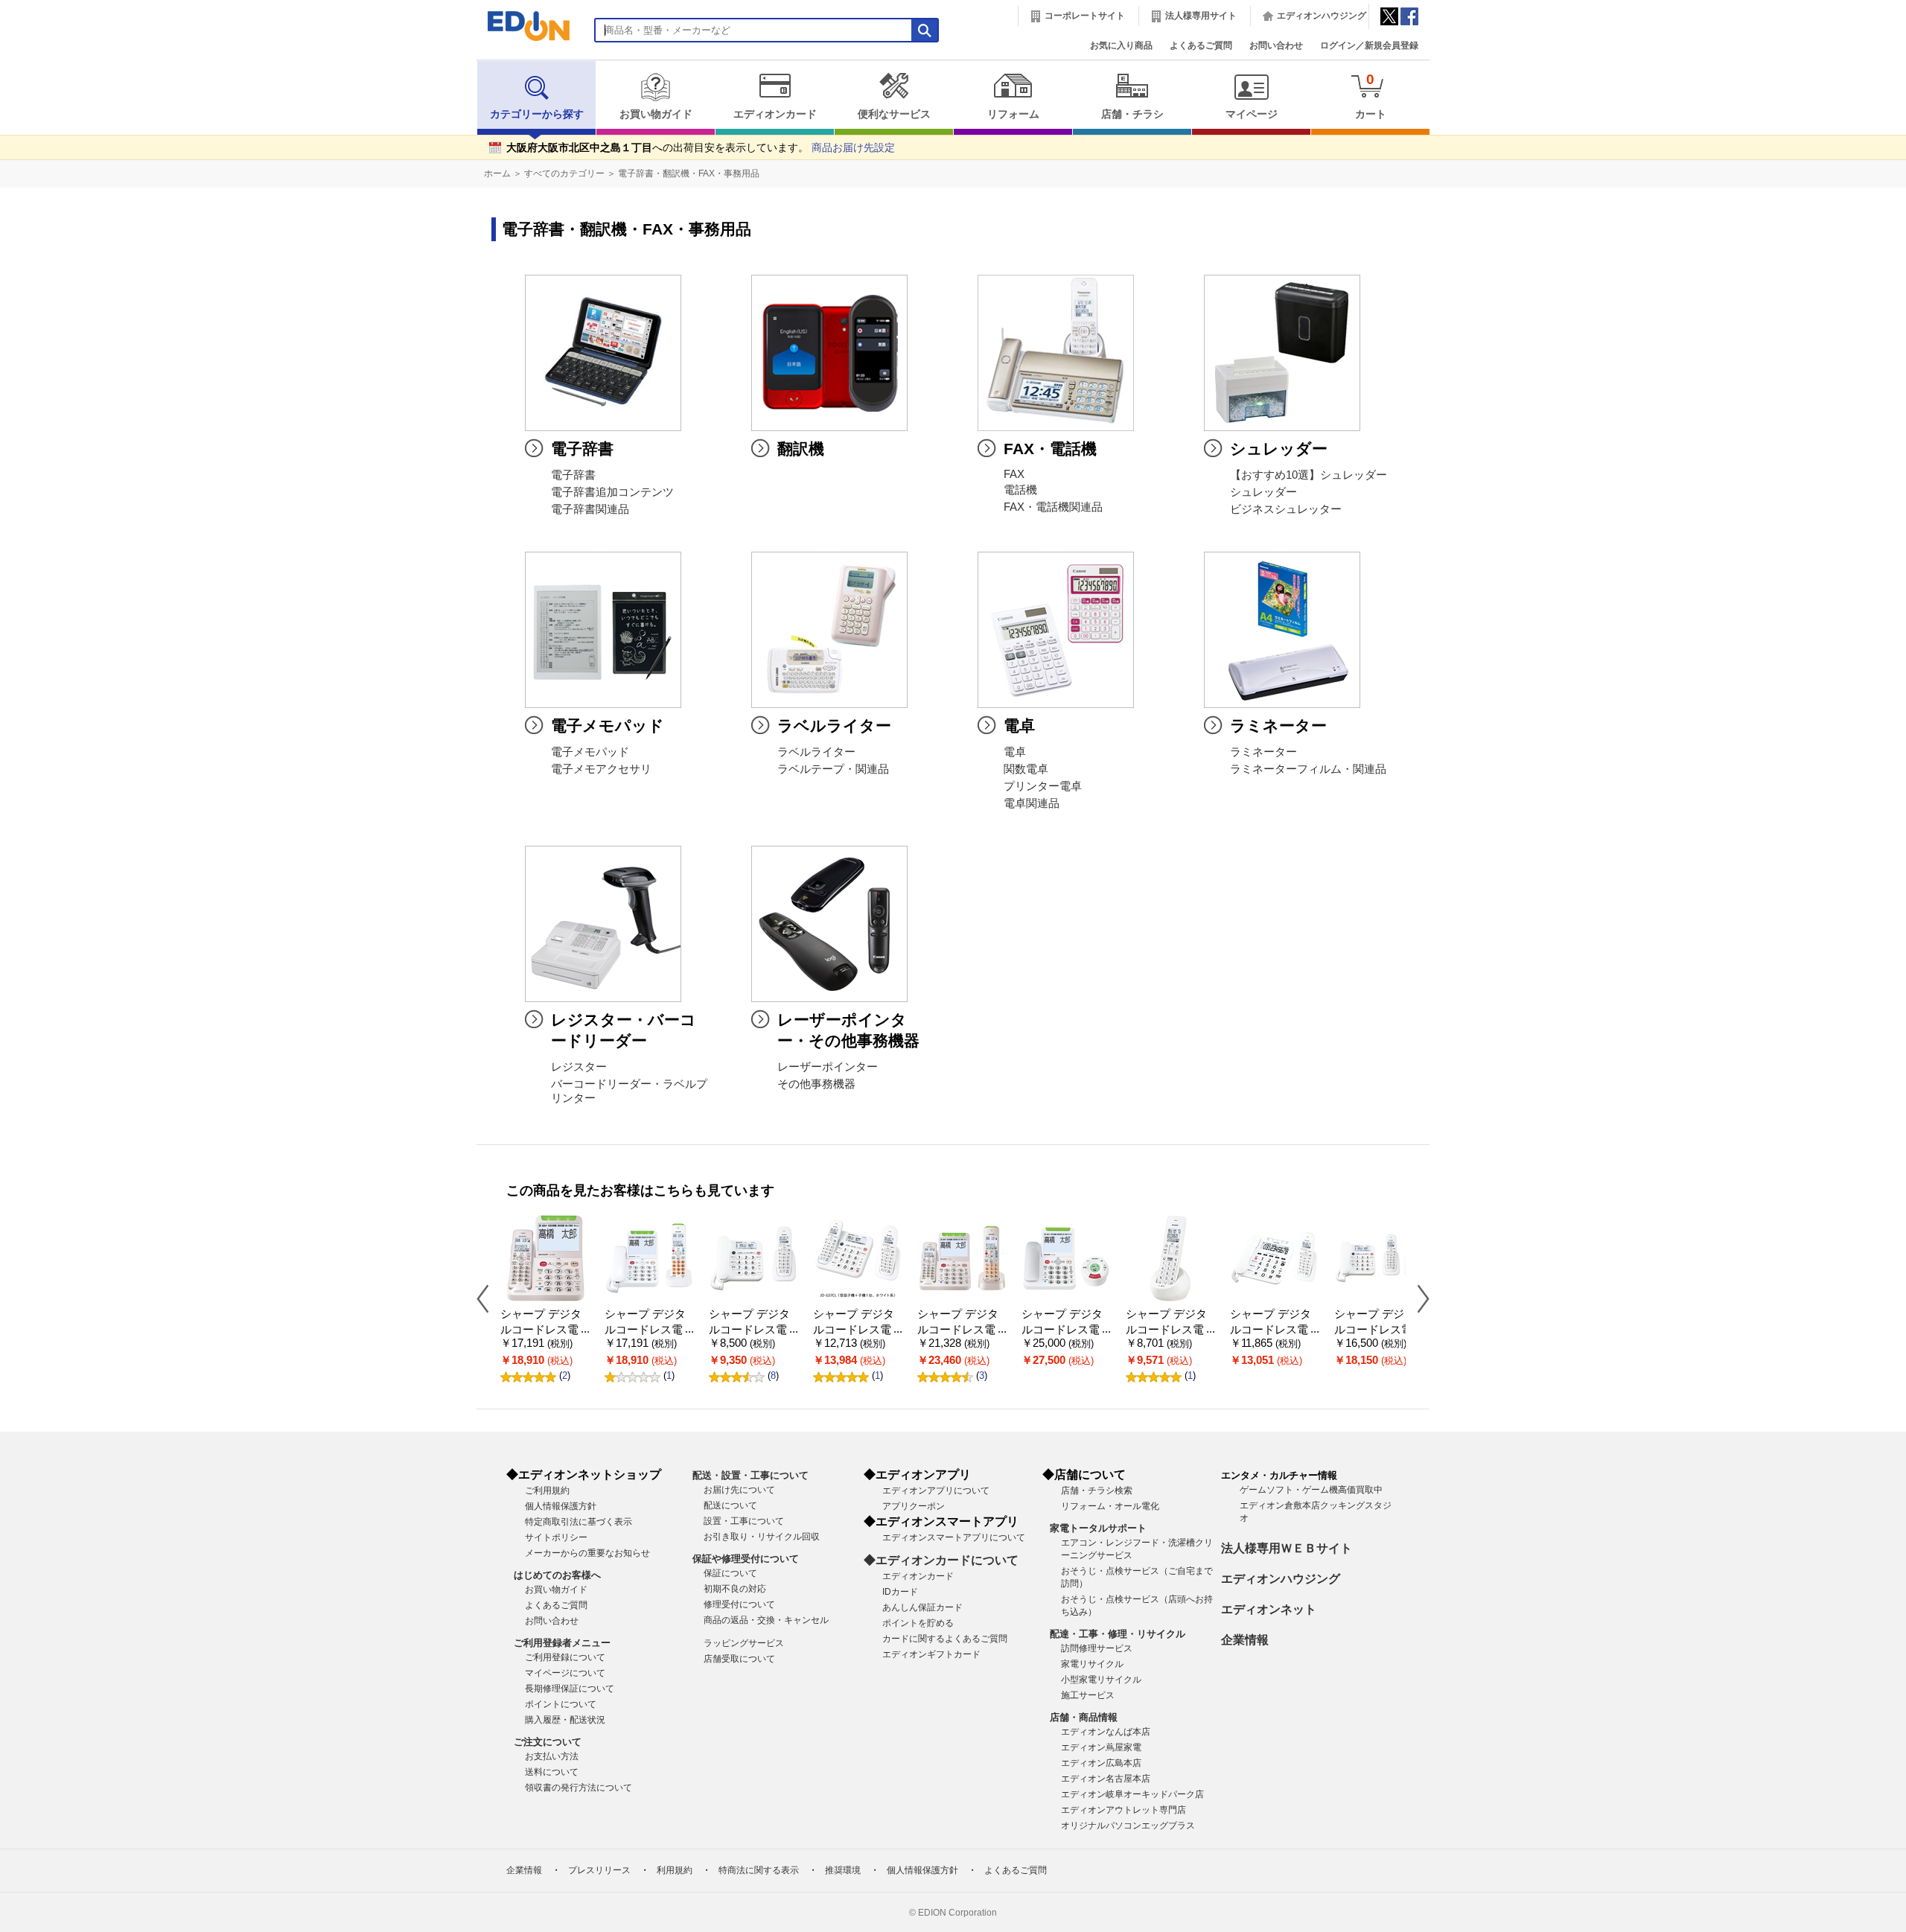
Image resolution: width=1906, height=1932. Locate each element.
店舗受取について (739, 1659)
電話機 (1020, 490)
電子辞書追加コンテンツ (612, 492)
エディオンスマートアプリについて (954, 1537)
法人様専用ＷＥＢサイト (1287, 1548)
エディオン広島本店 (1101, 1763)
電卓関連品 (1032, 803)
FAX (1014, 474)
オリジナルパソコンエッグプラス (1128, 1826)
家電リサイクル (1092, 1664)
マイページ (1252, 114)
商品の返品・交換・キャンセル (766, 1620)
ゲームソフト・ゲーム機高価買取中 (1311, 1490)
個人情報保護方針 (561, 1506)
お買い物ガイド (656, 114)
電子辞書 (573, 475)
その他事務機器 (816, 1084)
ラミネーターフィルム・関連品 (1308, 769)
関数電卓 (1026, 769)
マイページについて (565, 1673)
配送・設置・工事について (750, 1475)
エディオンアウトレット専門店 (1123, 1810)
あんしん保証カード (922, 1607)
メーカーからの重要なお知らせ (587, 1553)
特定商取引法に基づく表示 (579, 1522)
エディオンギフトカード (931, 1654)
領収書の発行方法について (579, 1788)
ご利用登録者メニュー (562, 1643)
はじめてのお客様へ (557, 1575)
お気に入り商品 (1121, 45)
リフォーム (1013, 114)
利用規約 (675, 1870)
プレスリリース (599, 1870)
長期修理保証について (570, 1689)
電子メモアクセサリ (601, 769)
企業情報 (1245, 1640)
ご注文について (548, 1742)
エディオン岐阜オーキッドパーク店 (1132, 1794)
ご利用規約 (547, 1491)
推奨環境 (843, 1870)
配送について (730, 1505)
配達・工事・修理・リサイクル (1118, 1634)
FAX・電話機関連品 (1053, 507)
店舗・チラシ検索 (1097, 1491)
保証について (730, 1573)
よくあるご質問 (1201, 45)
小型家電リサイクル (1101, 1680)
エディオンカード (775, 114)
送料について (552, 1772)
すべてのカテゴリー (564, 173)
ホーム (497, 173)
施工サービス (1088, 1695)
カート (1371, 96)
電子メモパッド (590, 752)
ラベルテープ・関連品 (833, 769)
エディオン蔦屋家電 (1101, 1747)
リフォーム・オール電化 (1110, 1506)
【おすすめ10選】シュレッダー (1309, 475)
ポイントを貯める (918, 1623)
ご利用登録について (565, 1657)
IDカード (900, 1592)
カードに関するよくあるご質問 (945, 1639)
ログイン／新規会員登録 (1369, 45)
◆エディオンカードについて (941, 1560)
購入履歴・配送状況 (565, 1720)
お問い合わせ (1276, 45)
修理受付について (739, 1604)
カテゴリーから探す (537, 114)
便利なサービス (894, 114)
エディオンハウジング (1322, 16)
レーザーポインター (828, 1067)
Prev (488, 1298)
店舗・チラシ (1132, 114)
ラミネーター (1263, 752)
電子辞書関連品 (590, 509)
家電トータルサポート (1098, 1528)
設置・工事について (744, 1521)
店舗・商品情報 (1084, 1717)
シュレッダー (1263, 492)
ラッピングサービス (744, 1643)
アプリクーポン (914, 1506)
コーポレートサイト (1085, 16)
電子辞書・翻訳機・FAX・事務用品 (689, 173)
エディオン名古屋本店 (1106, 1779)
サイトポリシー (556, 1537)
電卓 (1015, 752)
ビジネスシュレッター (1286, 509)
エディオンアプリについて (936, 1491)
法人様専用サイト (1201, 16)
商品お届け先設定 (853, 148)
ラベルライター (816, 752)
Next (1418, 1298)
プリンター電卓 (1043, 786)
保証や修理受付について (746, 1559)
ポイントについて (561, 1704)
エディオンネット (1269, 1609)
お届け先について (739, 1490)
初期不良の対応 (735, 1589)
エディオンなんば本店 (1106, 1732)
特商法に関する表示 (759, 1870)
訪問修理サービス (1097, 1648)
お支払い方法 (552, 1756)
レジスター (579, 1067)
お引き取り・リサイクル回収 (762, 1537)
